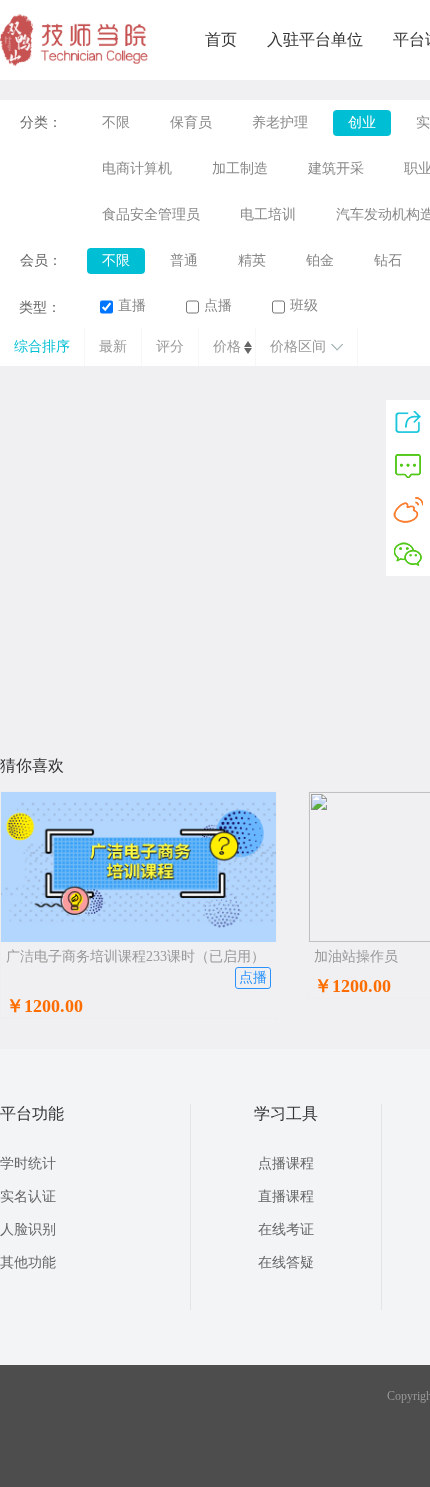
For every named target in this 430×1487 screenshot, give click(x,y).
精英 (252, 260)
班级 (304, 305)
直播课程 (286, 1196)
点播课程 (286, 1163)
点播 (218, 305)
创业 (362, 122)
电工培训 (268, 214)
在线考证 (286, 1229)
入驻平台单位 (315, 39)
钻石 (388, 260)
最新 (113, 346)
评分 (170, 346)
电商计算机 (137, 168)
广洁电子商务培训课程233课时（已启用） (135, 956)
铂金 (320, 260)
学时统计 (28, 1163)
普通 (184, 260)
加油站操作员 (356, 956)
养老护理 (280, 122)
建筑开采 (336, 168)
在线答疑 (286, 1262)
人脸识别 (28, 1229)
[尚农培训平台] (75, 62)
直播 (132, 305)
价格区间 (298, 346)
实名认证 (28, 1196)
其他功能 (28, 1262)
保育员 (191, 122)
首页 (221, 39)
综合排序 (42, 346)
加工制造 (240, 168)
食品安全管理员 (151, 214)
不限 (116, 122)
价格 (227, 346)
